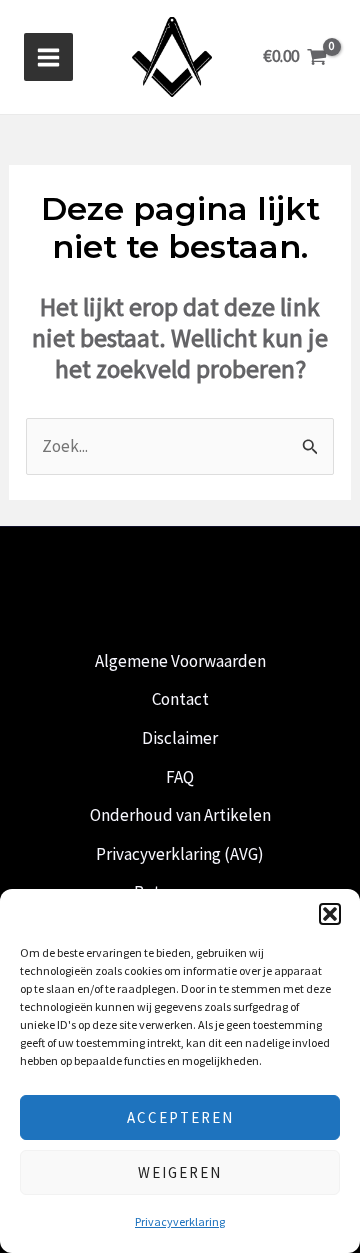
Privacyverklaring (180, 1221)
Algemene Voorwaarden (180, 661)
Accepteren (180, 1117)
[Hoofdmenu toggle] (48, 57)
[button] (330, 914)
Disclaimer (180, 738)
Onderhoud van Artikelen (180, 815)
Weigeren (180, 1172)
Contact (180, 699)
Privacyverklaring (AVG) (180, 854)
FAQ (180, 777)
